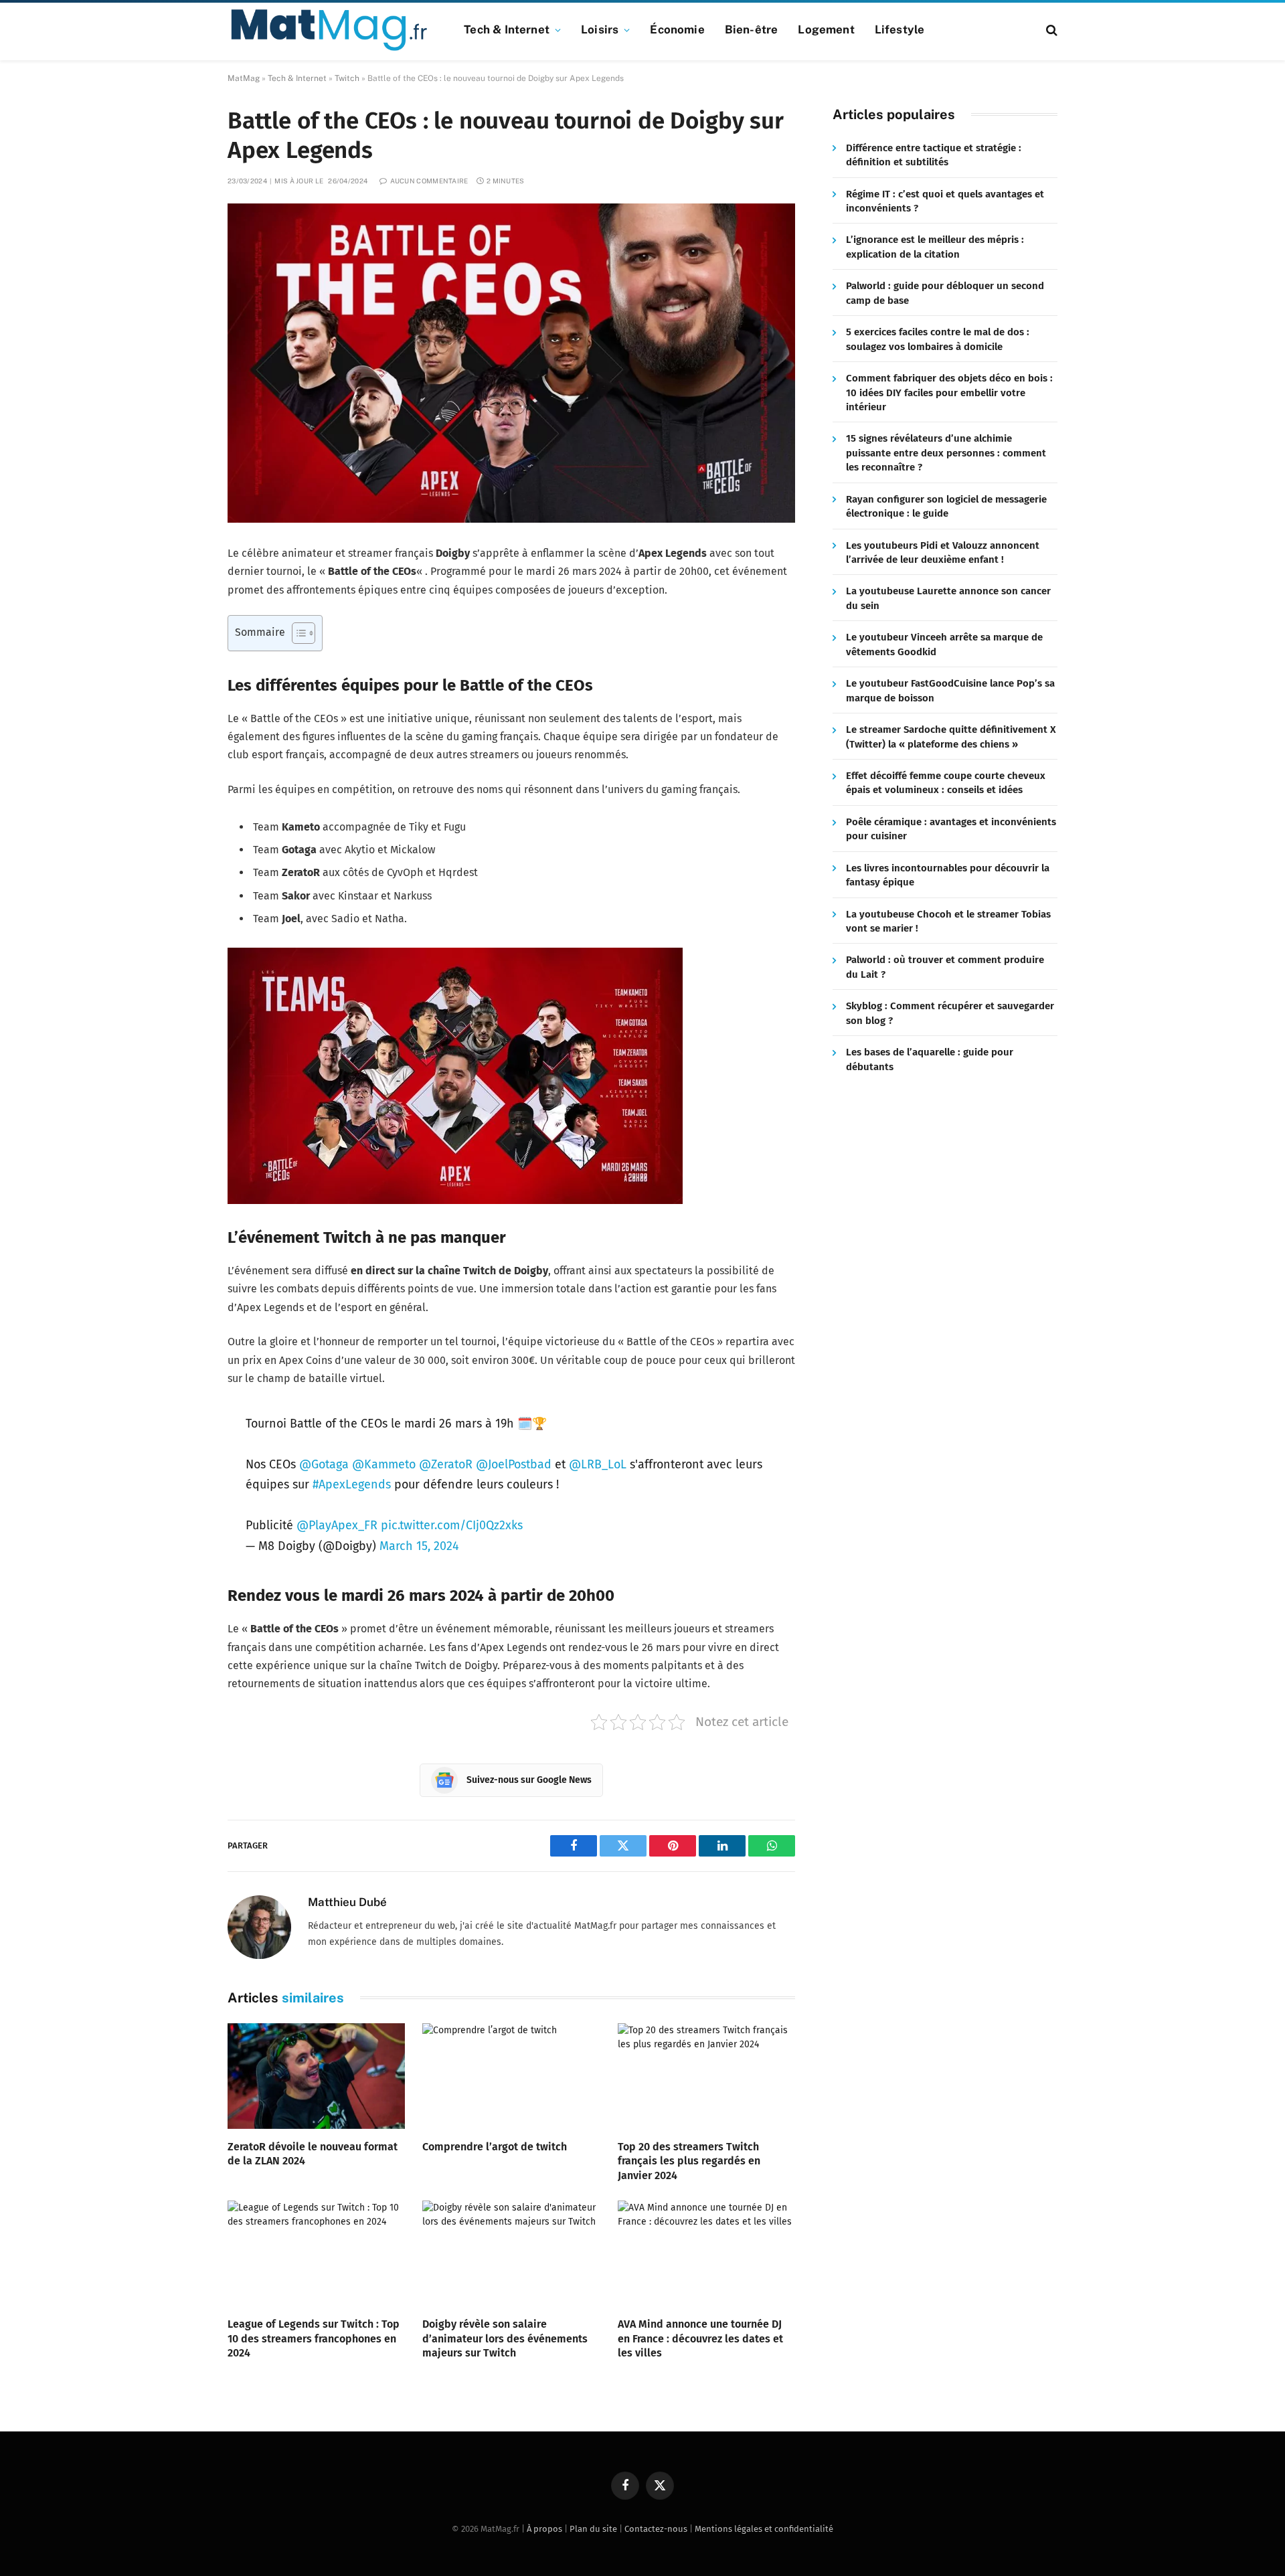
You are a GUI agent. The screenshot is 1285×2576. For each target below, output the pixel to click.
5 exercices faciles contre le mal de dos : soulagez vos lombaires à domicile (938, 340)
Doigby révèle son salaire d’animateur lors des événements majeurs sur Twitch (505, 2339)
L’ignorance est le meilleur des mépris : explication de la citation (935, 247)
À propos (544, 2529)
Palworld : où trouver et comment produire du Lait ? (945, 967)
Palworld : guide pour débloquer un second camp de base (945, 293)
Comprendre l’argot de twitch (495, 2147)
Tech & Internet (507, 29)
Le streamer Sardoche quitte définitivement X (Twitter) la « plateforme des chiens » (951, 737)
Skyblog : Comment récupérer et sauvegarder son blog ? (950, 1014)
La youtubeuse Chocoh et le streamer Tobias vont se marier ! (948, 921)
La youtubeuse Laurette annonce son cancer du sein (948, 599)
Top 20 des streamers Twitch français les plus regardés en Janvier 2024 (689, 2161)
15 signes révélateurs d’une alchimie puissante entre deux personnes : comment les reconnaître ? (946, 453)
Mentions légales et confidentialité (764, 2529)
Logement (826, 29)
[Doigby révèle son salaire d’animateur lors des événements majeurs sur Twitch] (511, 2253)
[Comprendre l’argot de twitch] (511, 2076)
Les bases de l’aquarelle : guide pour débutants (930, 1060)
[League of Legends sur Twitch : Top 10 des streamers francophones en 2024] (316, 2253)
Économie (677, 29)
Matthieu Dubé (347, 1902)
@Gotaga (324, 1464)
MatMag (244, 78)
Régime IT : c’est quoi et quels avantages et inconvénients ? (945, 201)
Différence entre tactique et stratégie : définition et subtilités (934, 155)
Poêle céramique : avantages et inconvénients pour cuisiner (951, 830)
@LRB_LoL (598, 1464)
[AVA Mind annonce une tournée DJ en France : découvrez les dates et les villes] (706, 2253)
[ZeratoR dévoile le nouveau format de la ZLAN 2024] (316, 2076)
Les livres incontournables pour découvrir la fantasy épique (948, 875)
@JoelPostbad (514, 1464)
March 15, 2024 (419, 1546)
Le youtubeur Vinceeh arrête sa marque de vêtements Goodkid (944, 645)
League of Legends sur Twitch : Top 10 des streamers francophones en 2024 (314, 2339)
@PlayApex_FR (337, 1525)
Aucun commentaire (429, 181)
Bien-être (752, 29)
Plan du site (593, 2529)
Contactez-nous (656, 2529)
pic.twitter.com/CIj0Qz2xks (452, 1525)
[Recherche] (1050, 30)
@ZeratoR (446, 1464)
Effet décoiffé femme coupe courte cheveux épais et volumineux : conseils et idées (946, 783)
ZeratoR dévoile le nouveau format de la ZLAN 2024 (313, 2154)
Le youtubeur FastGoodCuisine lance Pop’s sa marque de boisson (950, 691)
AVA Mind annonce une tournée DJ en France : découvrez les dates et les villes (700, 2339)
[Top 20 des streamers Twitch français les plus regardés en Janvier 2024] (706, 2076)
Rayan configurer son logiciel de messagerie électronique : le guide (946, 506)
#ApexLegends (352, 1484)
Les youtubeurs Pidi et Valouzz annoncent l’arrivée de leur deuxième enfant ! (943, 552)
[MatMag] (329, 30)
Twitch (347, 78)
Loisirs (600, 29)
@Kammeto (384, 1464)
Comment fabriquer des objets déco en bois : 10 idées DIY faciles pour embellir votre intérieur (949, 393)
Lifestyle (900, 29)
